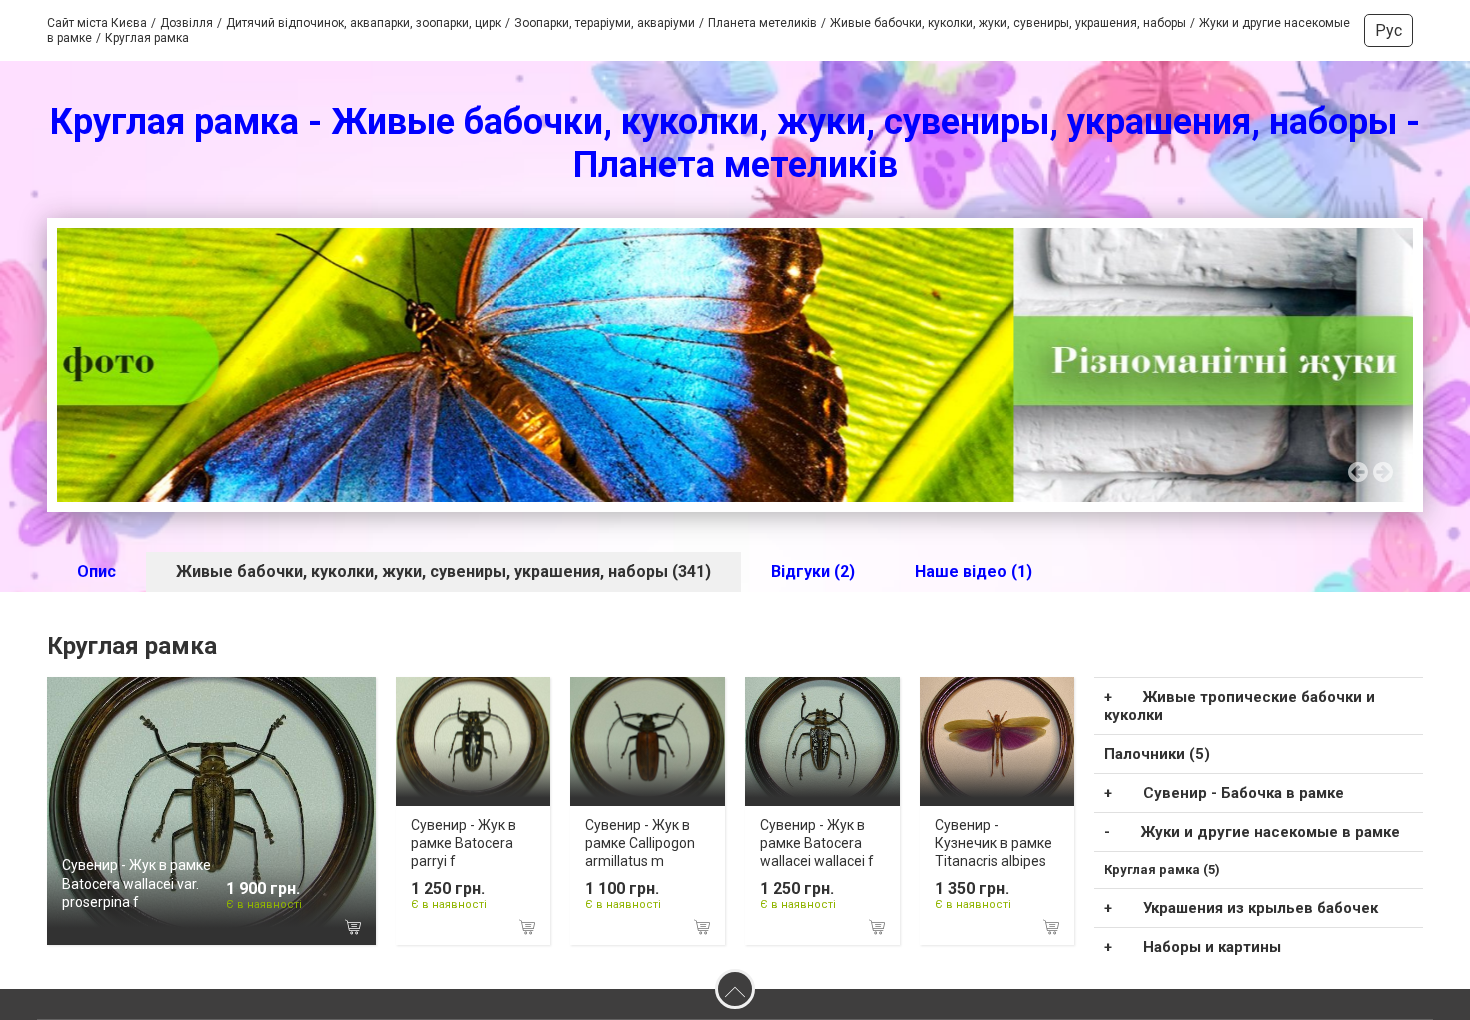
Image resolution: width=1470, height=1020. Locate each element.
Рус (1388, 30)
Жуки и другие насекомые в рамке (1270, 832)
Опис (96, 571)
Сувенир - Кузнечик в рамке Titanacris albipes (993, 843)
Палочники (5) (1157, 754)
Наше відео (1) (973, 571)
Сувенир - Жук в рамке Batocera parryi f (463, 843)
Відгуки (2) (813, 571)
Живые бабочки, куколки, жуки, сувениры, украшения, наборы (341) (443, 571)
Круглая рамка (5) (1162, 869)
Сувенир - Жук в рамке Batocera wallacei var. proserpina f (136, 883)
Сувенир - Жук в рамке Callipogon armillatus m (640, 843)
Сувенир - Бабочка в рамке (1243, 793)
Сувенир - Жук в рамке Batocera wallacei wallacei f (817, 843)
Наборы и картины (1212, 947)
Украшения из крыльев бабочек (1260, 908)
